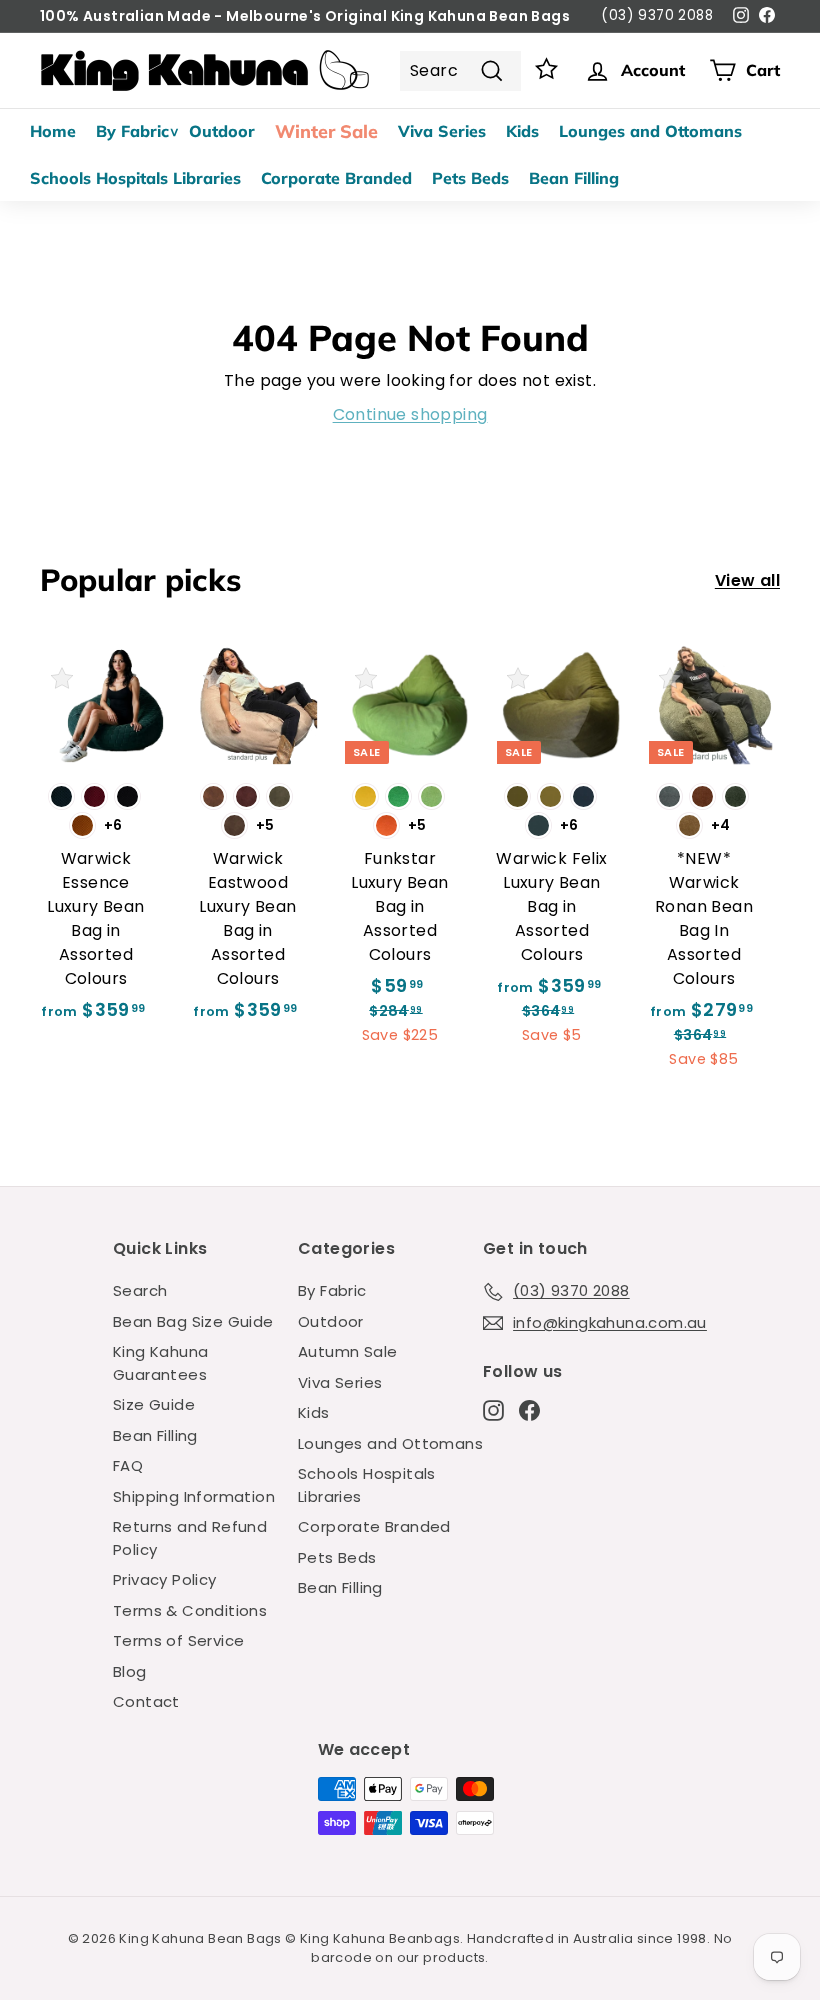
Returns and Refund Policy (190, 1538)
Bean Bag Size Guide (193, 1321)
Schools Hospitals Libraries (135, 178)
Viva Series (442, 131)
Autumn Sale (347, 1351)
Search (140, 1290)
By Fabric (132, 131)
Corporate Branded (336, 178)
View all (747, 580)
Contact (146, 1701)
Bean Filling (574, 178)
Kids (522, 131)
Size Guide (154, 1404)
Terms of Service (178, 1640)
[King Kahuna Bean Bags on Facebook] (529, 1410)
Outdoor (222, 131)
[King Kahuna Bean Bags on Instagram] (493, 1410)
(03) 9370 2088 (657, 15)
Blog (130, 1671)
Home (53, 131)
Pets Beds (470, 178)
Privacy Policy (165, 1579)
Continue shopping (410, 414)
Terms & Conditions (190, 1610)
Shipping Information (194, 1496)
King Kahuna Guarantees (160, 1363)
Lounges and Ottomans (650, 131)
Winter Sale (326, 131)
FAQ (128, 1465)
